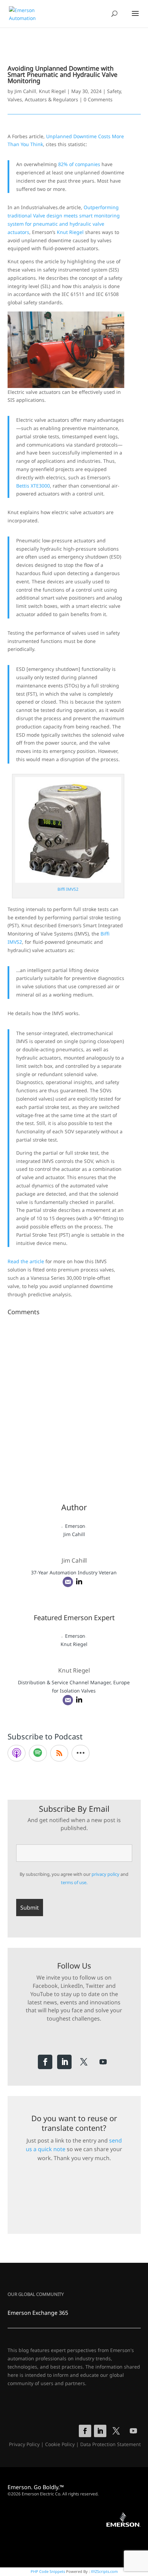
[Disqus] (74, 1404)
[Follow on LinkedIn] (64, 2062)
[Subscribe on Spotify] (38, 1753)
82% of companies (79, 164)
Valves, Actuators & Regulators (43, 99)
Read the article (26, 1261)
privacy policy (105, 1874)
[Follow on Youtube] (103, 2062)
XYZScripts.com (104, 2571)
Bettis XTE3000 (33, 486)
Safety (114, 91)
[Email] (68, 1582)
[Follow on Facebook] (45, 2062)
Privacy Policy (24, 2444)
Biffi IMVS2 (68, 889)
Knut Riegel (52, 91)
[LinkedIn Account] (79, 1582)
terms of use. (74, 1882)
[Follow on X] (84, 2062)
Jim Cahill (25, 91)
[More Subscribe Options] (81, 1753)
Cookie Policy (60, 2444)
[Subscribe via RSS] (59, 1753)
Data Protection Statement (110, 2444)
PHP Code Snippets (48, 2571)
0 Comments (98, 99)
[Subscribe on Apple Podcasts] (17, 1753)
